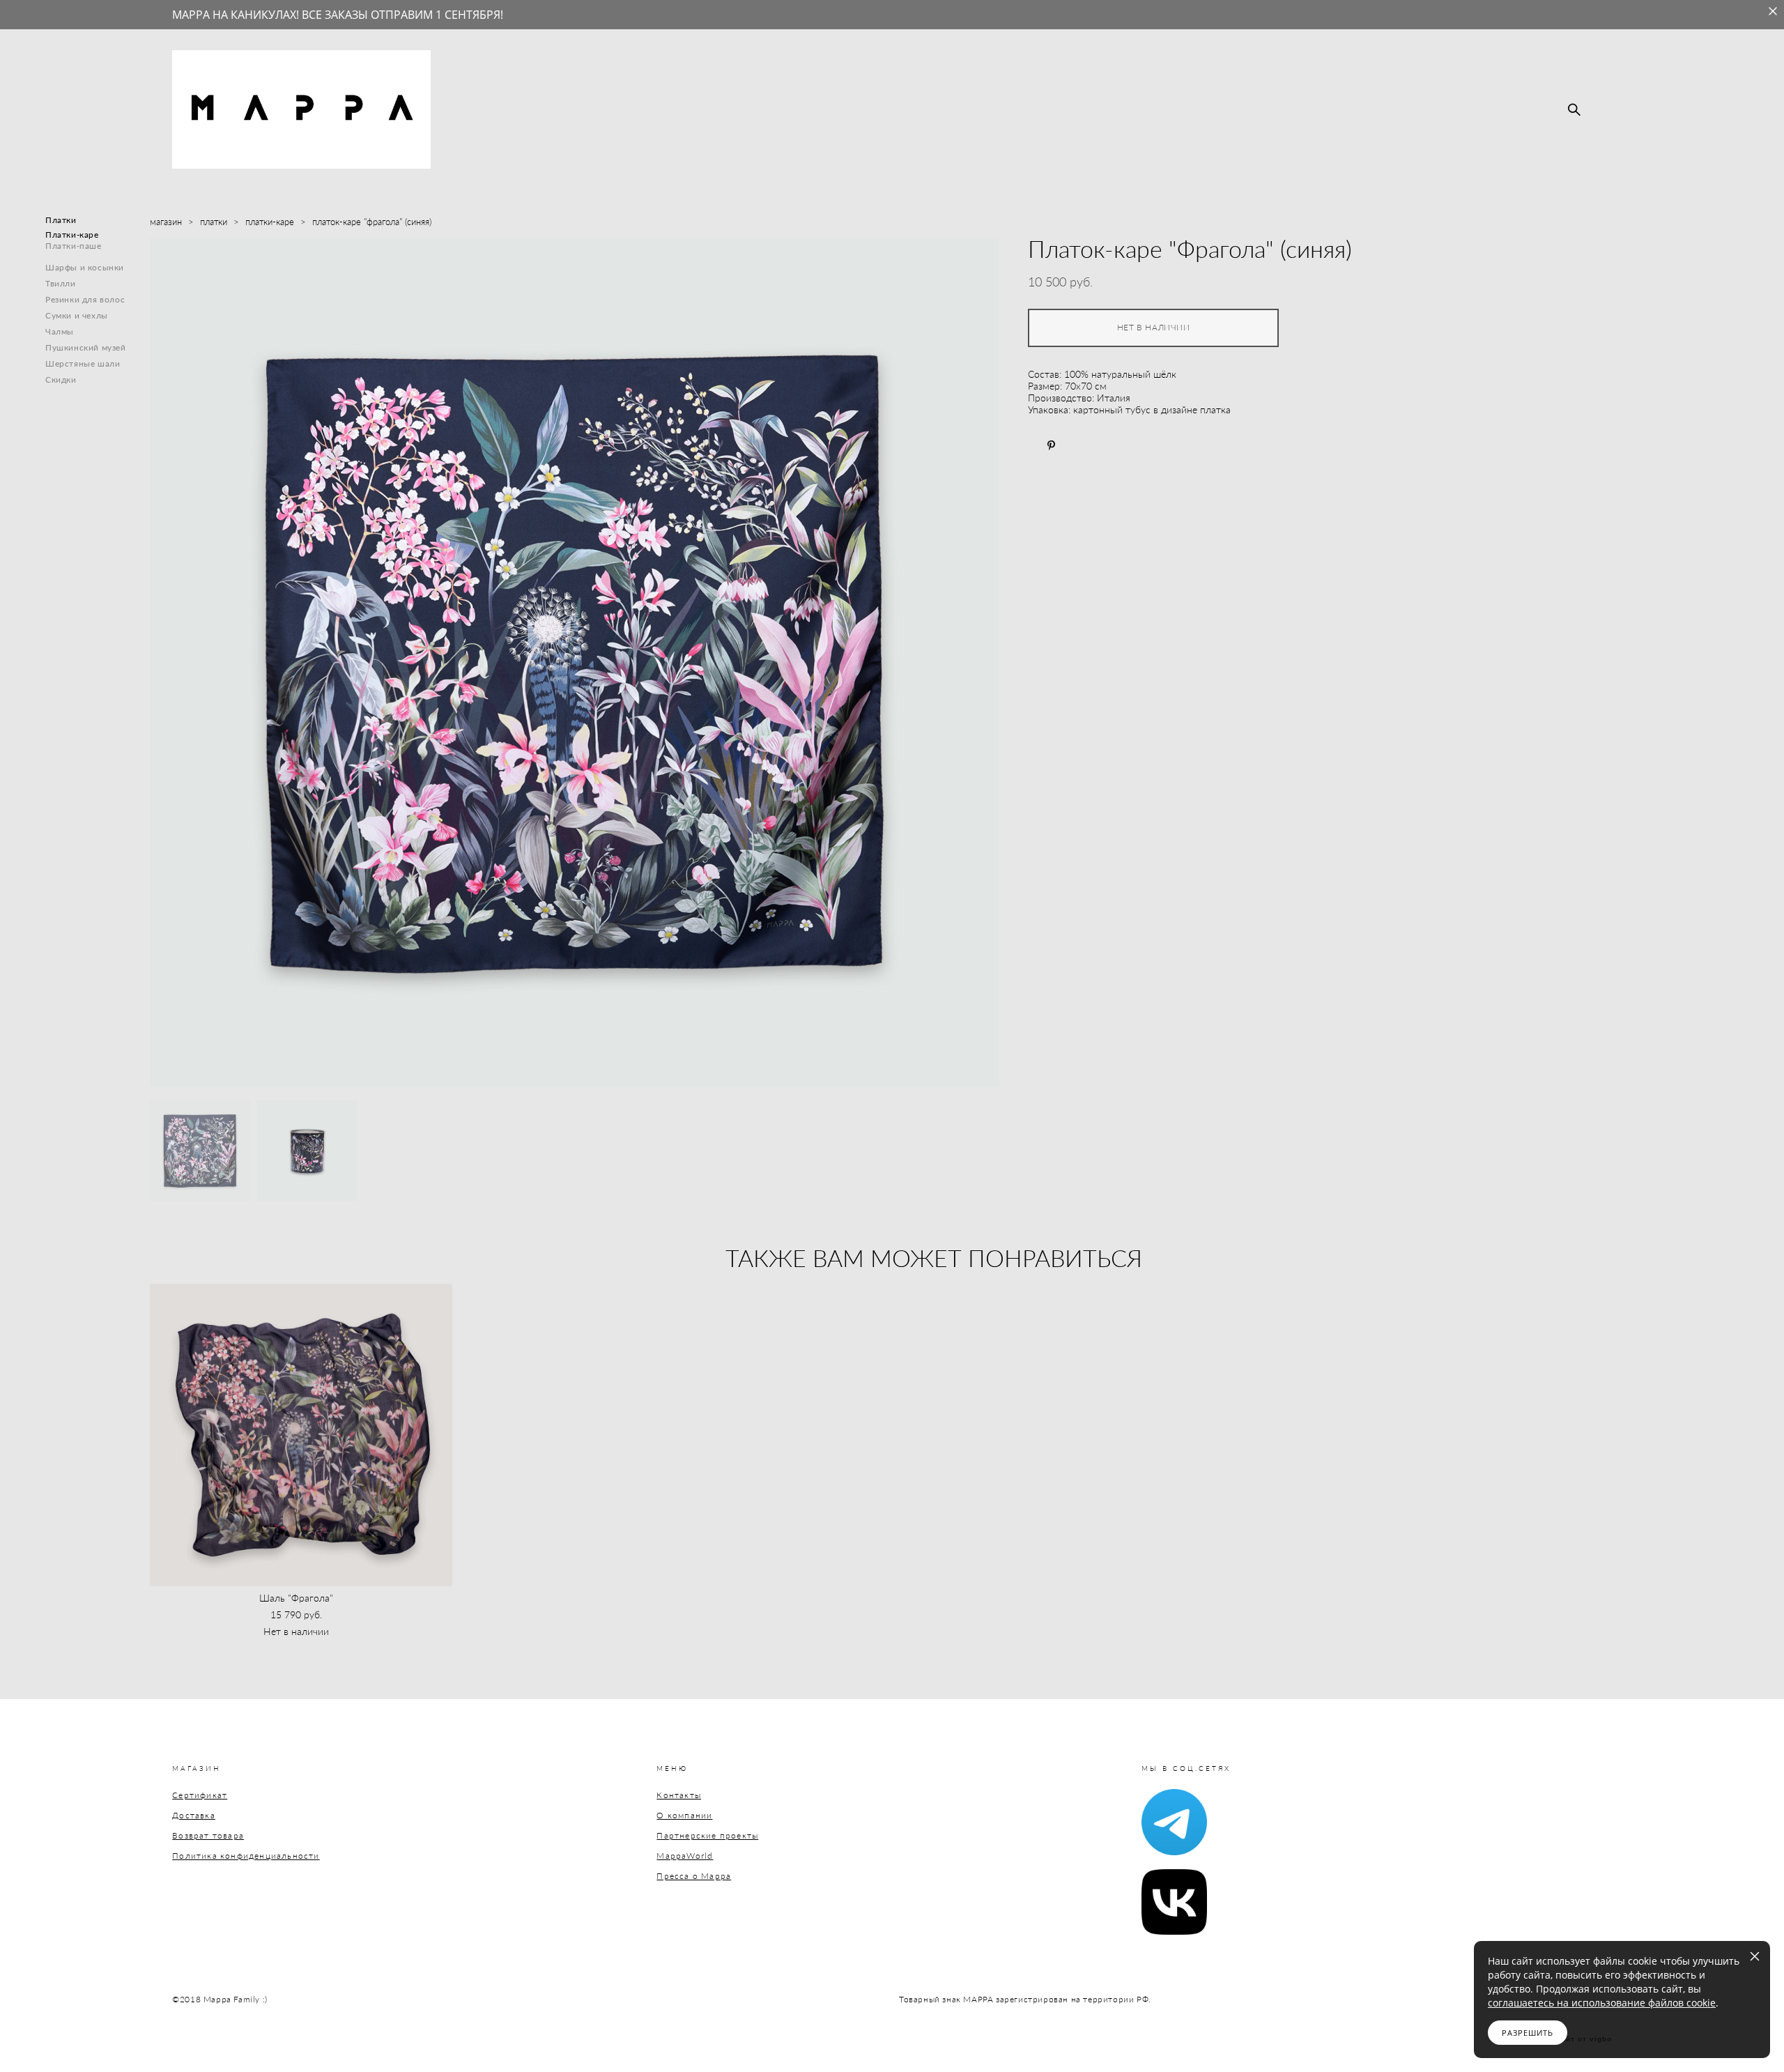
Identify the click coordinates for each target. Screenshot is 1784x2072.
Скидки (61, 379)
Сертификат (200, 1795)
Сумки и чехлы (77, 315)
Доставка (194, 1815)
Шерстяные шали (83, 363)
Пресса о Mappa (694, 1876)
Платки (61, 220)
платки (214, 222)
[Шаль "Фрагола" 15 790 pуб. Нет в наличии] (301, 1435)
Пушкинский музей (86, 347)
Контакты (679, 1795)
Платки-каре (72, 235)
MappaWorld (685, 1856)
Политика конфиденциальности (246, 1856)
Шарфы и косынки (85, 267)
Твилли (61, 283)
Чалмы (60, 331)
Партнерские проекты (707, 1835)
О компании (684, 1815)
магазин (166, 222)
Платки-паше (74, 246)
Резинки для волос (85, 299)
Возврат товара (208, 1835)
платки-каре (270, 222)
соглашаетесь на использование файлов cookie (1602, 2003)
